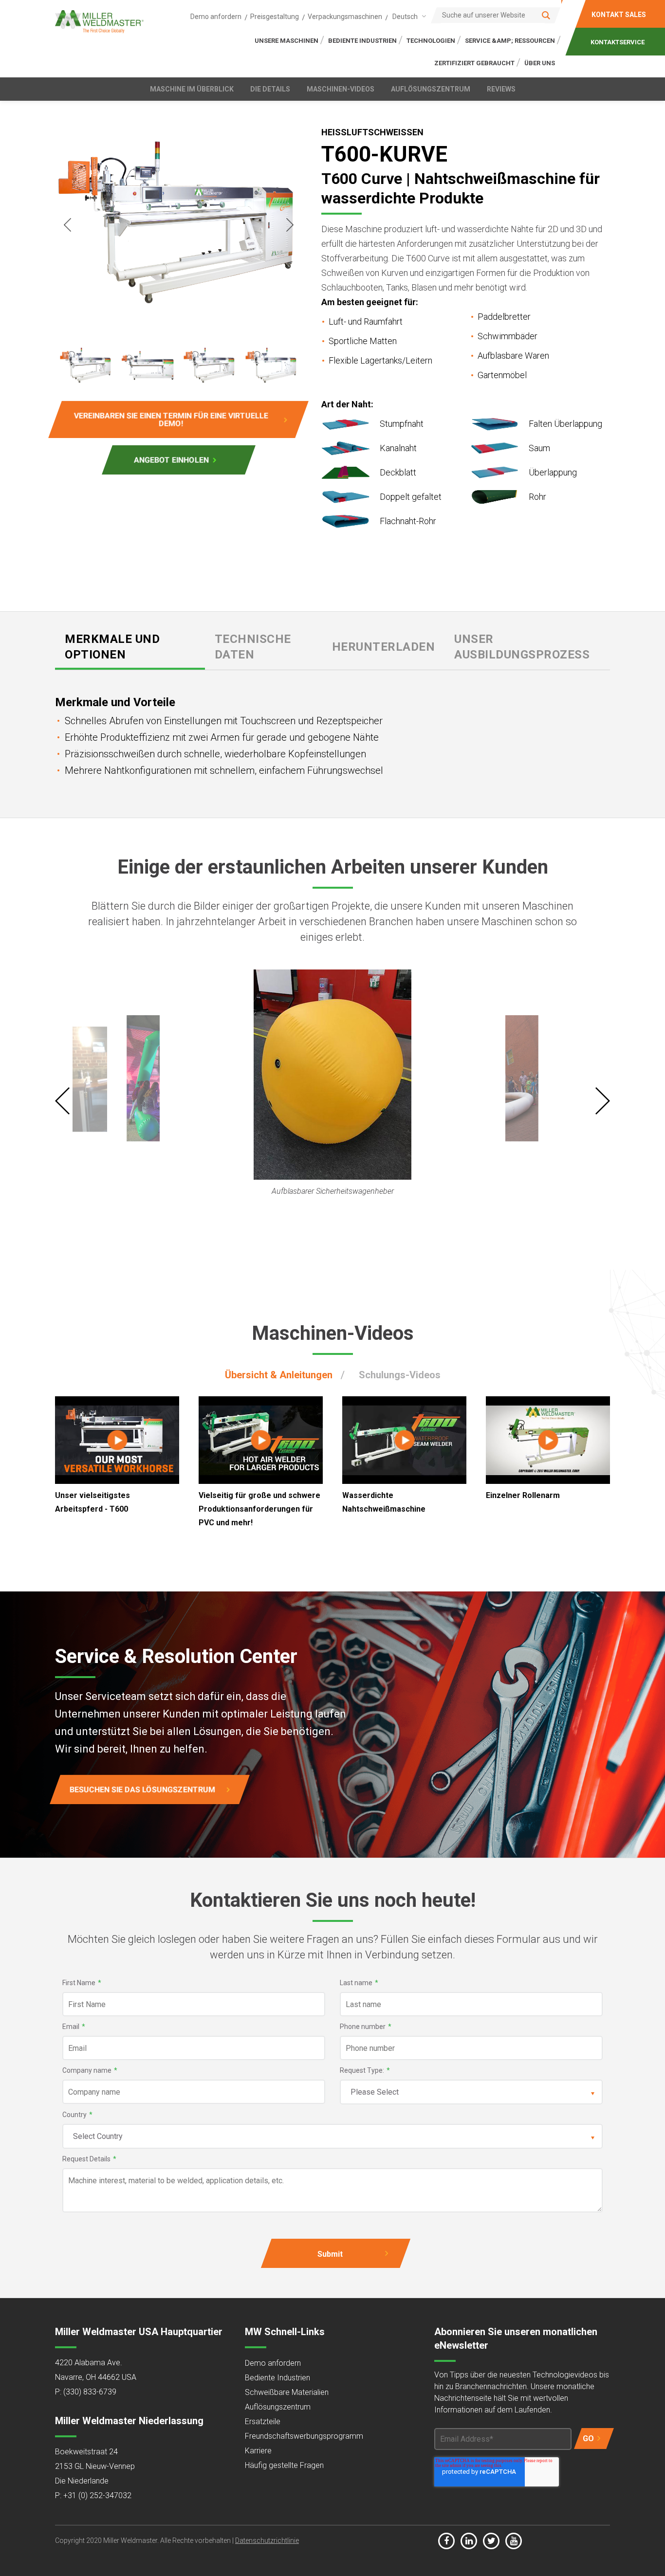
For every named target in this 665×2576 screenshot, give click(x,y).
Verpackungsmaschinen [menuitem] (345, 17)
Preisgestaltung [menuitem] (275, 17)
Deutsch (405, 17)
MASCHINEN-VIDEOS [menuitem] (341, 89)
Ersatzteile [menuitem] (263, 2421)
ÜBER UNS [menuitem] (540, 63)
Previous (67, 225)
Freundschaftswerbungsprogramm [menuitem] (304, 2436)
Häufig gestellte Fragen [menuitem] (284, 2465)
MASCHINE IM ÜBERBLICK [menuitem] (192, 89)
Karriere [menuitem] (258, 2451)
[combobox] (407, 16)
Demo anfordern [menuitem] (216, 17)
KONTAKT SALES (619, 15)
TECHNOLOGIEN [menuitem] (431, 41)
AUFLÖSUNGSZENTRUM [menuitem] (431, 89)
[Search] (546, 15)
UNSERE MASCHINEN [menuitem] (286, 41)
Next (290, 225)
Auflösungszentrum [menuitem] (278, 2407)
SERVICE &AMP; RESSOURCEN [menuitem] (510, 41)
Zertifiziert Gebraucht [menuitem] (474, 63)
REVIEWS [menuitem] (501, 89)
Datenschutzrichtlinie (267, 2540)
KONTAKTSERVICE (618, 42)
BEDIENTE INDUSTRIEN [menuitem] (362, 41)
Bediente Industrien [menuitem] (277, 2378)
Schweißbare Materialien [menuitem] (287, 2392)
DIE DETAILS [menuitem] (270, 89)
